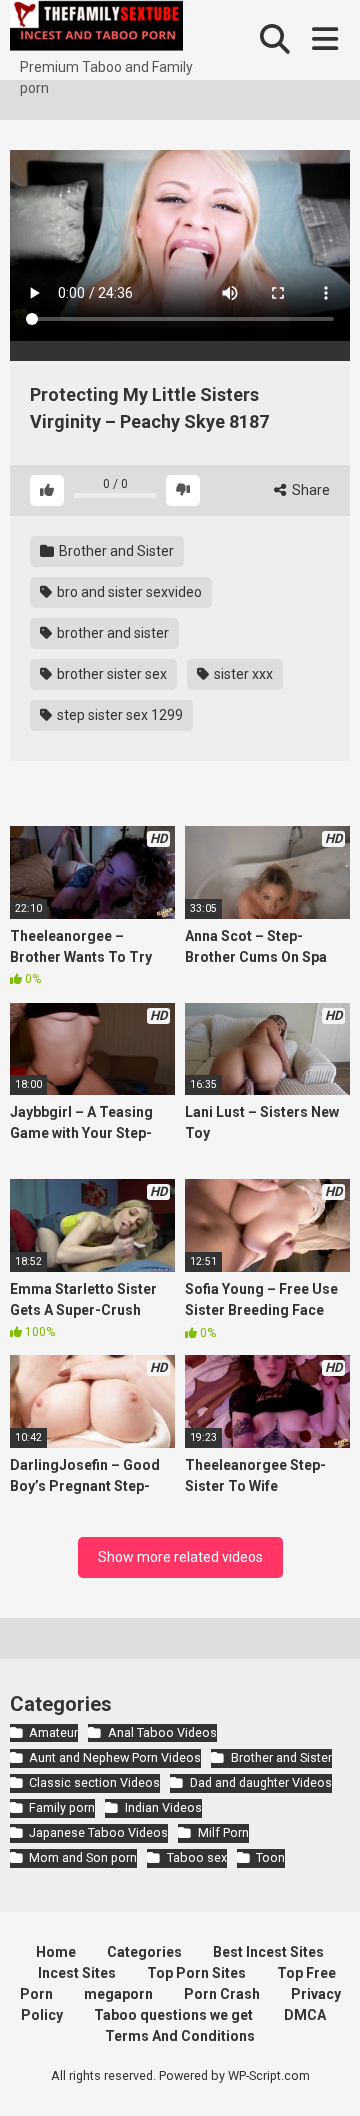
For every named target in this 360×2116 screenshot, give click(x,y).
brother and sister (111, 633)
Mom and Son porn (83, 1857)
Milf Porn (223, 1832)
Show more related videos (180, 1557)
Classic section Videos (94, 1782)
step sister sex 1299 (118, 715)
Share (309, 490)
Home (56, 1952)
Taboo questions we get (173, 2015)
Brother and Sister (115, 551)
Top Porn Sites (196, 1973)
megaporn (118, 1994)
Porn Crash (222, 1994)
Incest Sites (77, 1973)
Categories (144, 1952)
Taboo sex (196, 1857)
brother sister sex (110, 674)
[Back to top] (323, 2075)
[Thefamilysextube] (96, 28)
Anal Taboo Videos (162, 1732)
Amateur (53, 1732)
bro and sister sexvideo (128, 592)
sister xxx (242, 674)
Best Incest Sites (268, 1952)
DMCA (305, 2015)
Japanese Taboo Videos (98, 1832)
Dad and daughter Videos (260, 1782)
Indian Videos (163, 1807)
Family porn (62, 1807)
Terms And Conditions (180, 2036)
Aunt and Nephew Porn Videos (115, 1757)
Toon (270, 1857)
